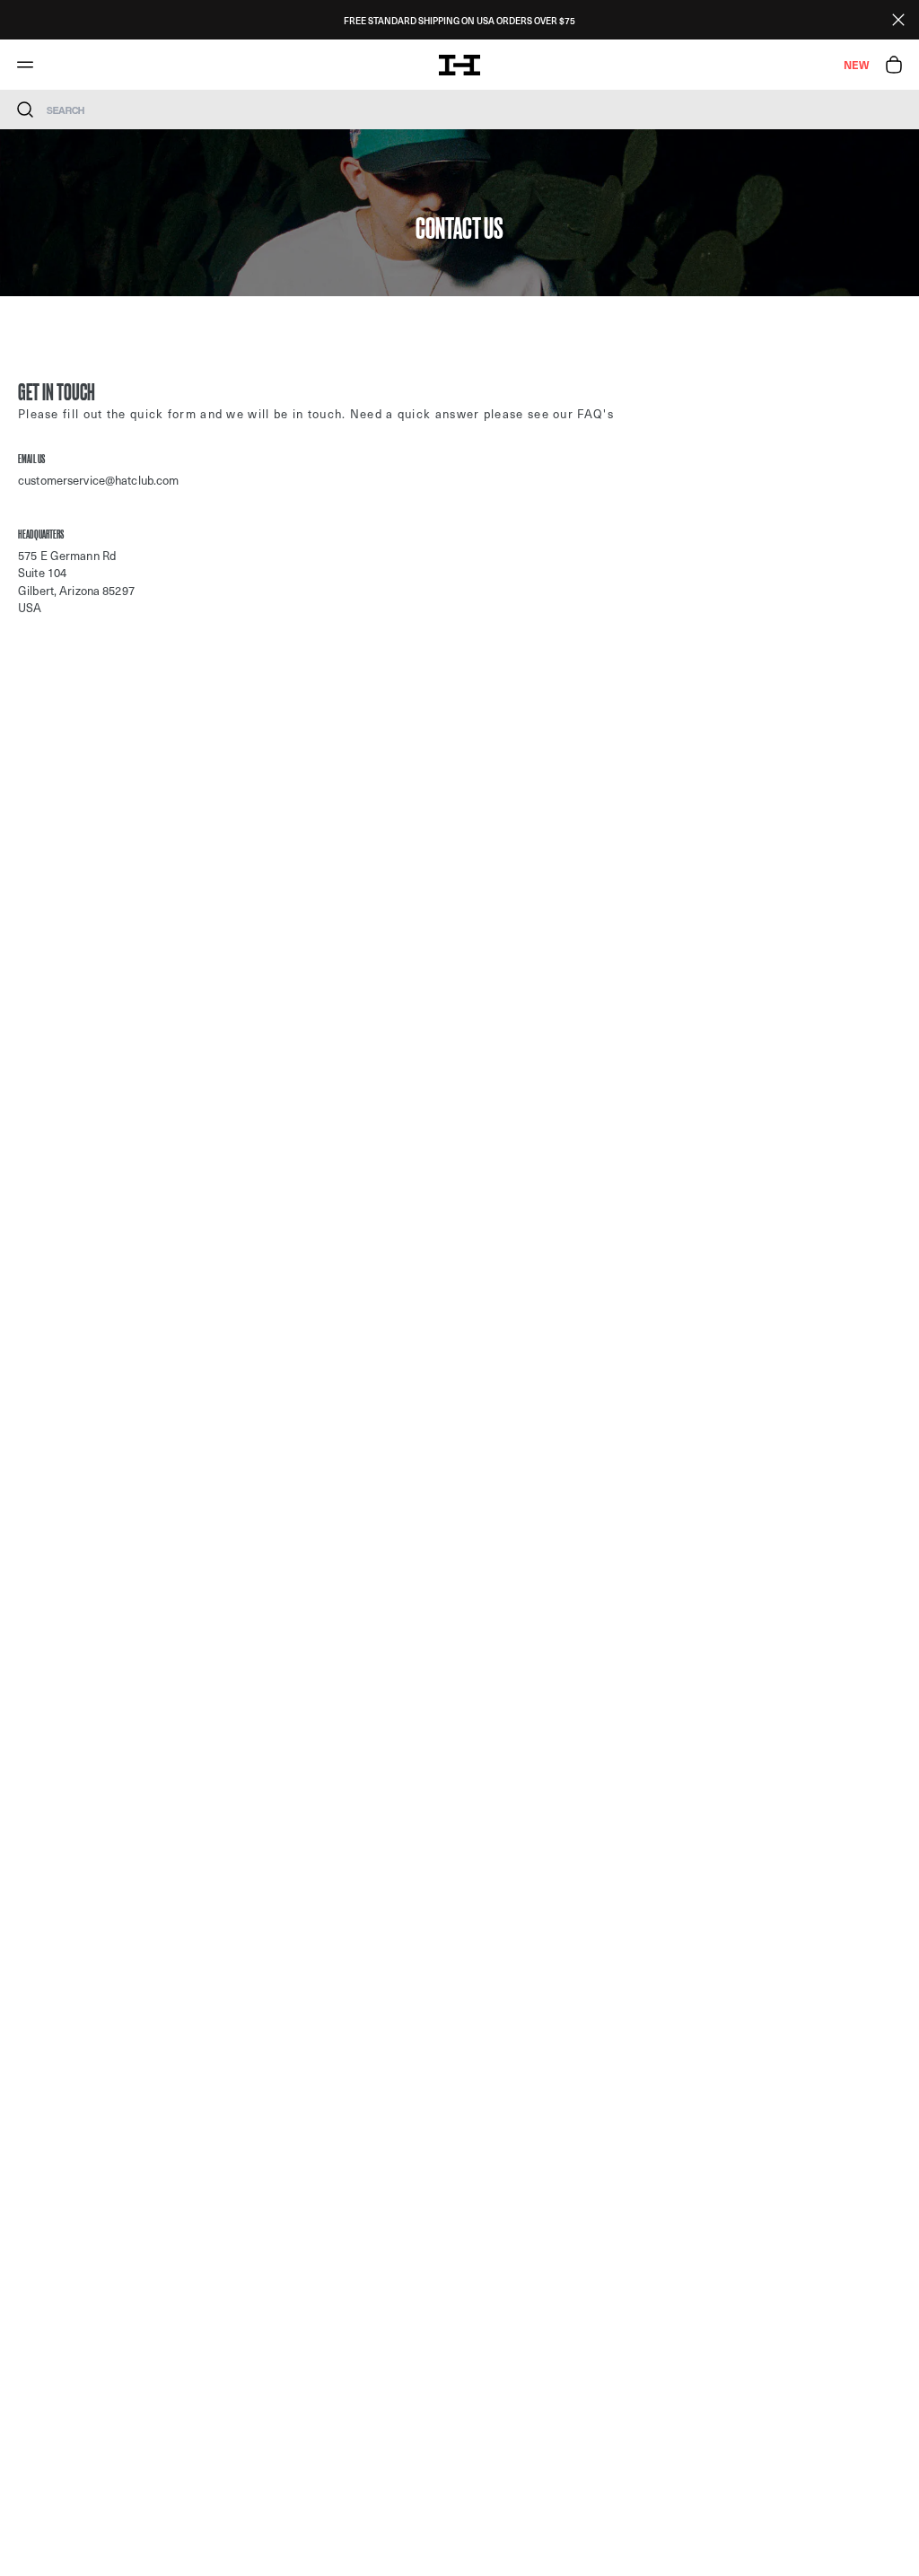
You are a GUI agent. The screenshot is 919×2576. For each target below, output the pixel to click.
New (856, 65)
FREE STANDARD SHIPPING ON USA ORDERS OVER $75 (459, 20)
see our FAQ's (571, 413)
